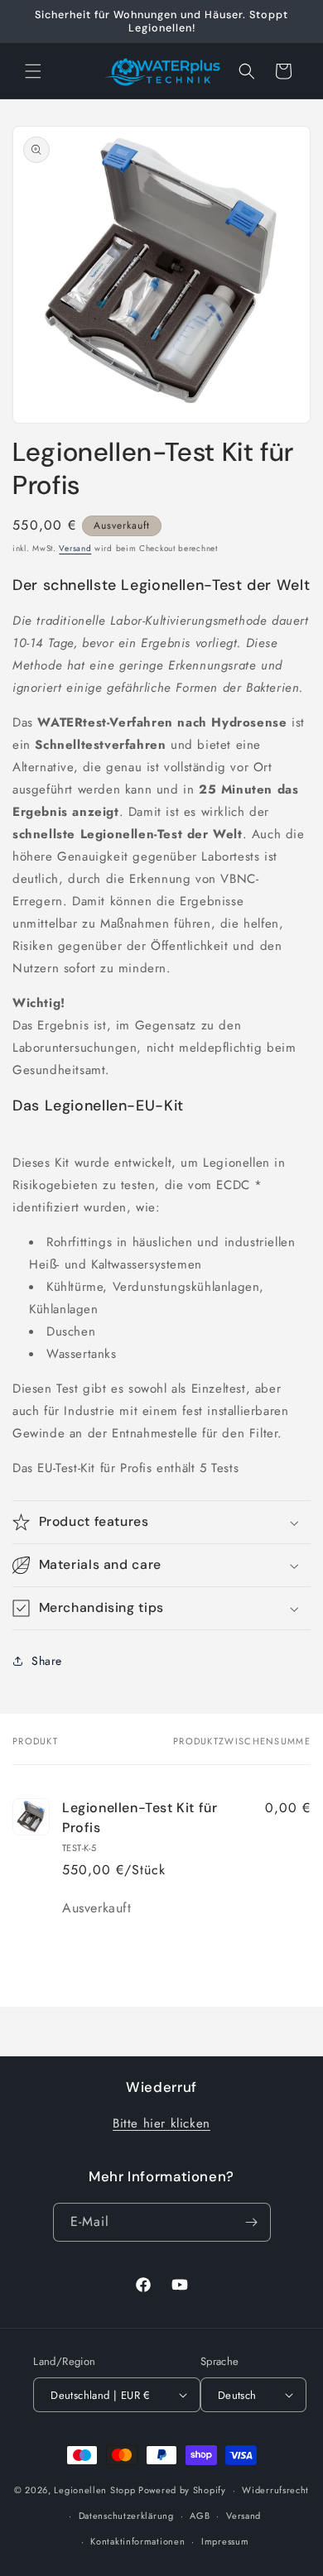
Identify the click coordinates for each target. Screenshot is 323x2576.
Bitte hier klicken (161, 2123)
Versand (75, 548)
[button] (33, 71)
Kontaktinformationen (137, 2541)
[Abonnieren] (252, 2222)
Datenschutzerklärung (126, 2516)
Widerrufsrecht (275, 2490)
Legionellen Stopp (94, 2490)
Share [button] (47, 1661)
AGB (200, 2516)
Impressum (225, 2541)
